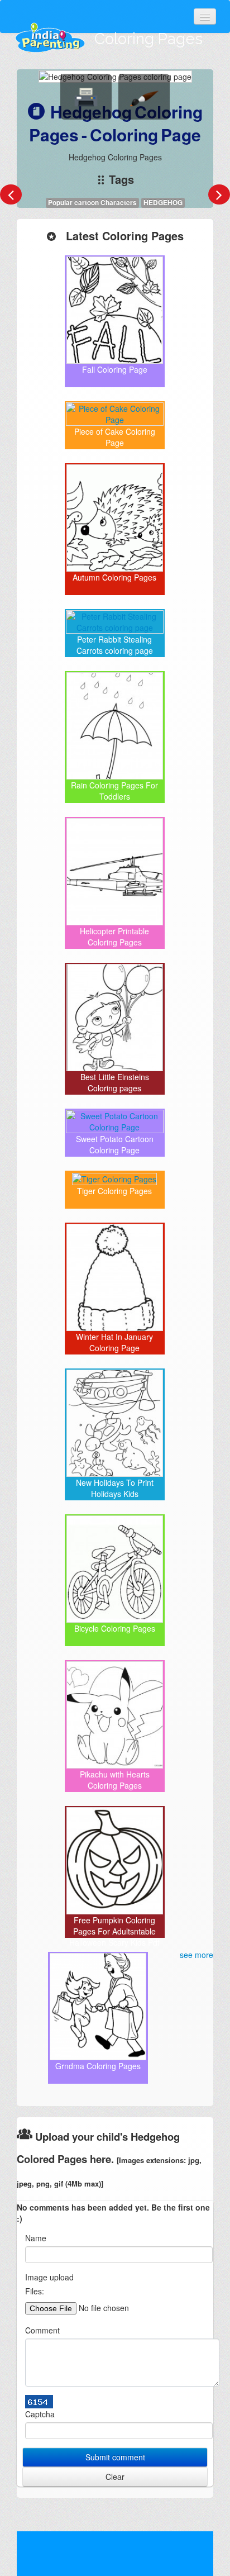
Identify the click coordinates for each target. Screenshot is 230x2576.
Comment (42, 2330)
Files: (35, 2291)
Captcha (40, 2414)
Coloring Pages (148, 39)
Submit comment (115, 2457)
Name (36, 2238)
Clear (115, 2477)
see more (197, 1955)
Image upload (49, 2277)
